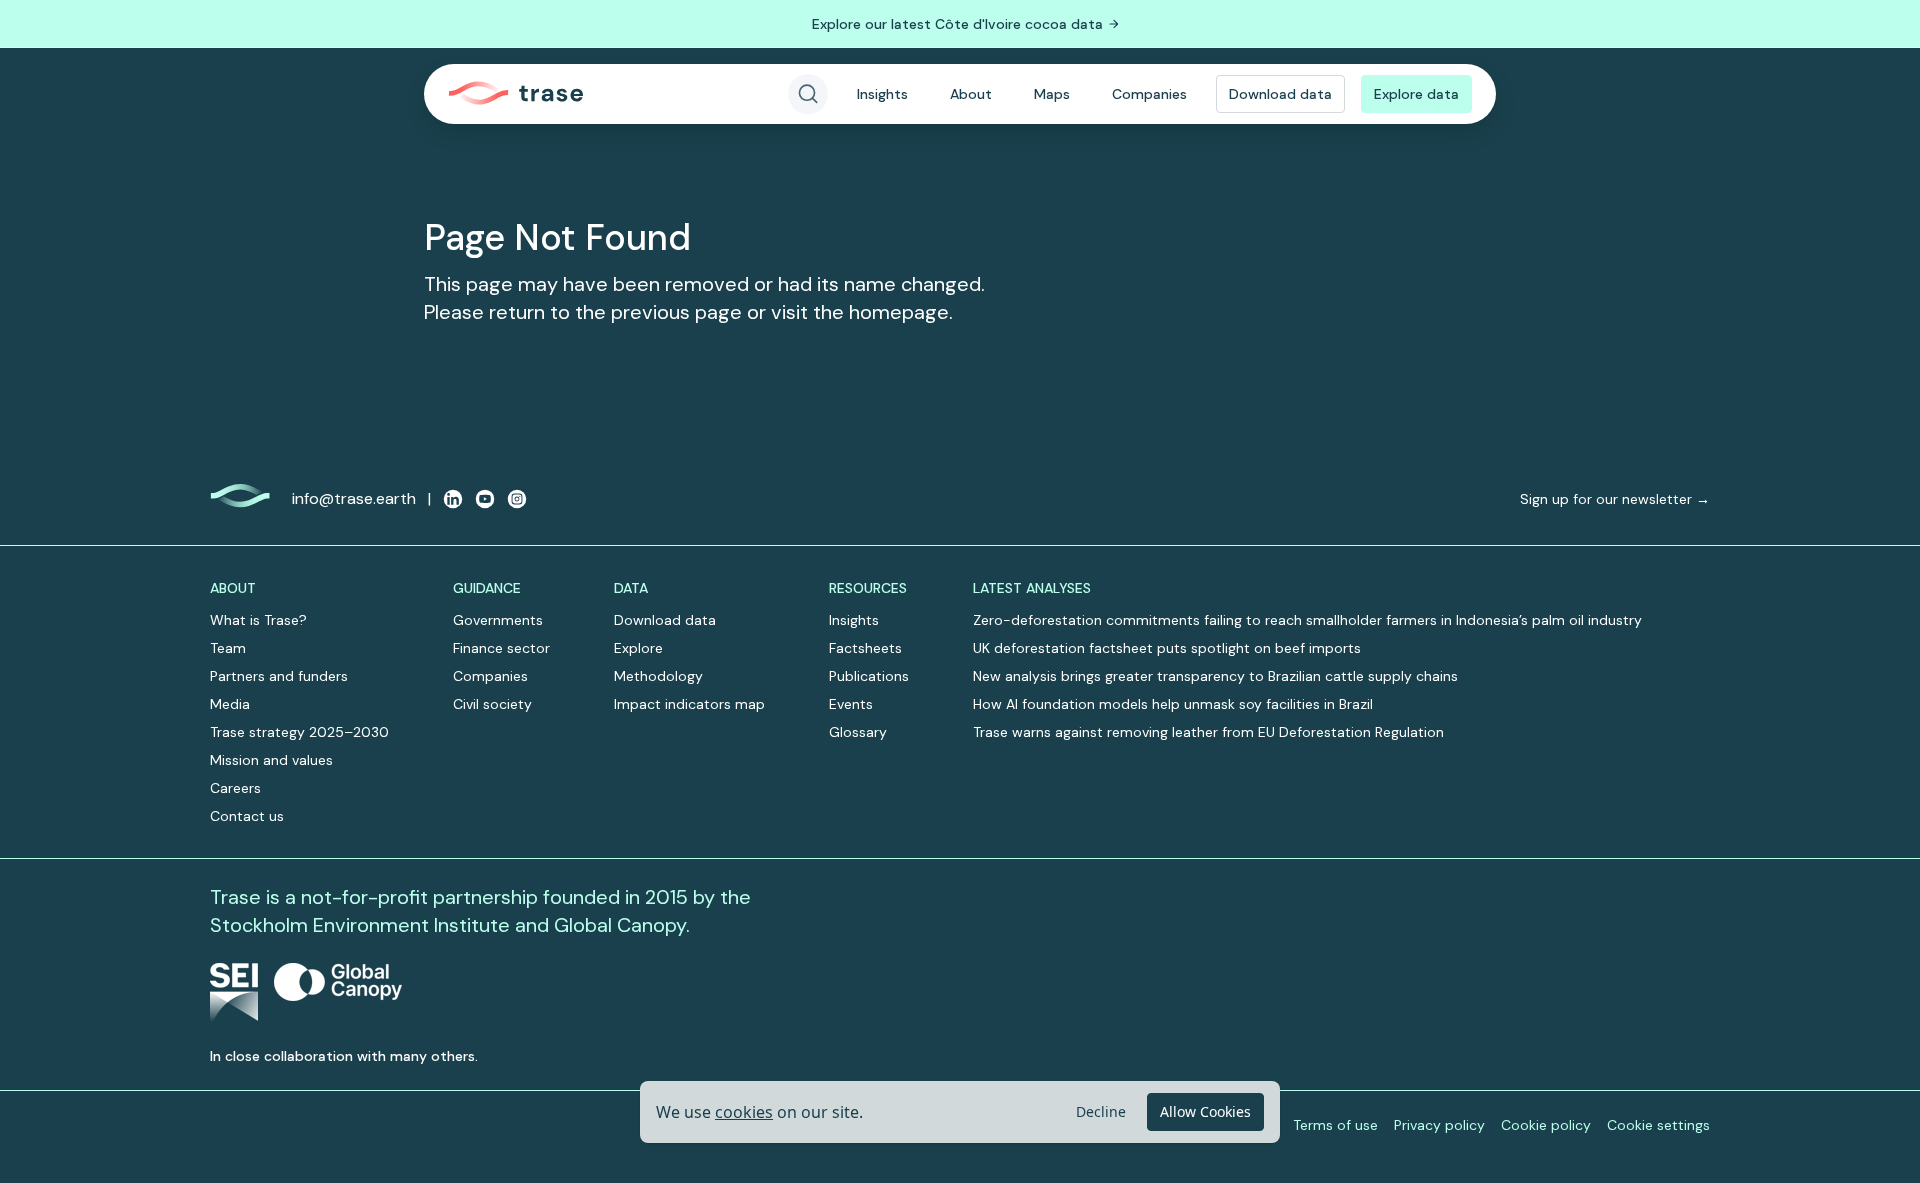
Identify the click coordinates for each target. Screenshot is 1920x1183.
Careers (235, 788)
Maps (1052, 94)
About (971, 94)
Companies (1149, 94)
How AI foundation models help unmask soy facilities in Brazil (1173, 704)
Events (851, 704)
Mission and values (271, 760)
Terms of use (1335, 1125)
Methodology (658, 676)
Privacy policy (1439, 1125)
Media (230, 704)
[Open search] (808, 94)
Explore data (1416, 94)
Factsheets (865, 648)
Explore (638, 648)
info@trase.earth (354, 498)
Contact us (247, 816)
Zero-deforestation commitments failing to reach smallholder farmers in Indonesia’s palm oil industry (1307, 620)
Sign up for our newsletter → (1615, 499)
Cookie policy (1546, 1125)
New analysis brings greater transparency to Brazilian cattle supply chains (1215, 676)
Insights (882, 94)
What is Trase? (258, 620)
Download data (1280, 94)
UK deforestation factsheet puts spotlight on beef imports (1167, 648)
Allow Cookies (1205, 1111)
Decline (1101, 1111)
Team (228, 648)
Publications (869, 676)
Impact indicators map (689, 704)
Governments (498, 620)
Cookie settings (1658, 1125)
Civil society (492, 704)
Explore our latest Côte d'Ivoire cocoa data (957, 24)
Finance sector (501, 648)
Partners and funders (279, 676)
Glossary (858, 732)
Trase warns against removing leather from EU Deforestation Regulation (1208, 732)
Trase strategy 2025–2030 (299, 732)
